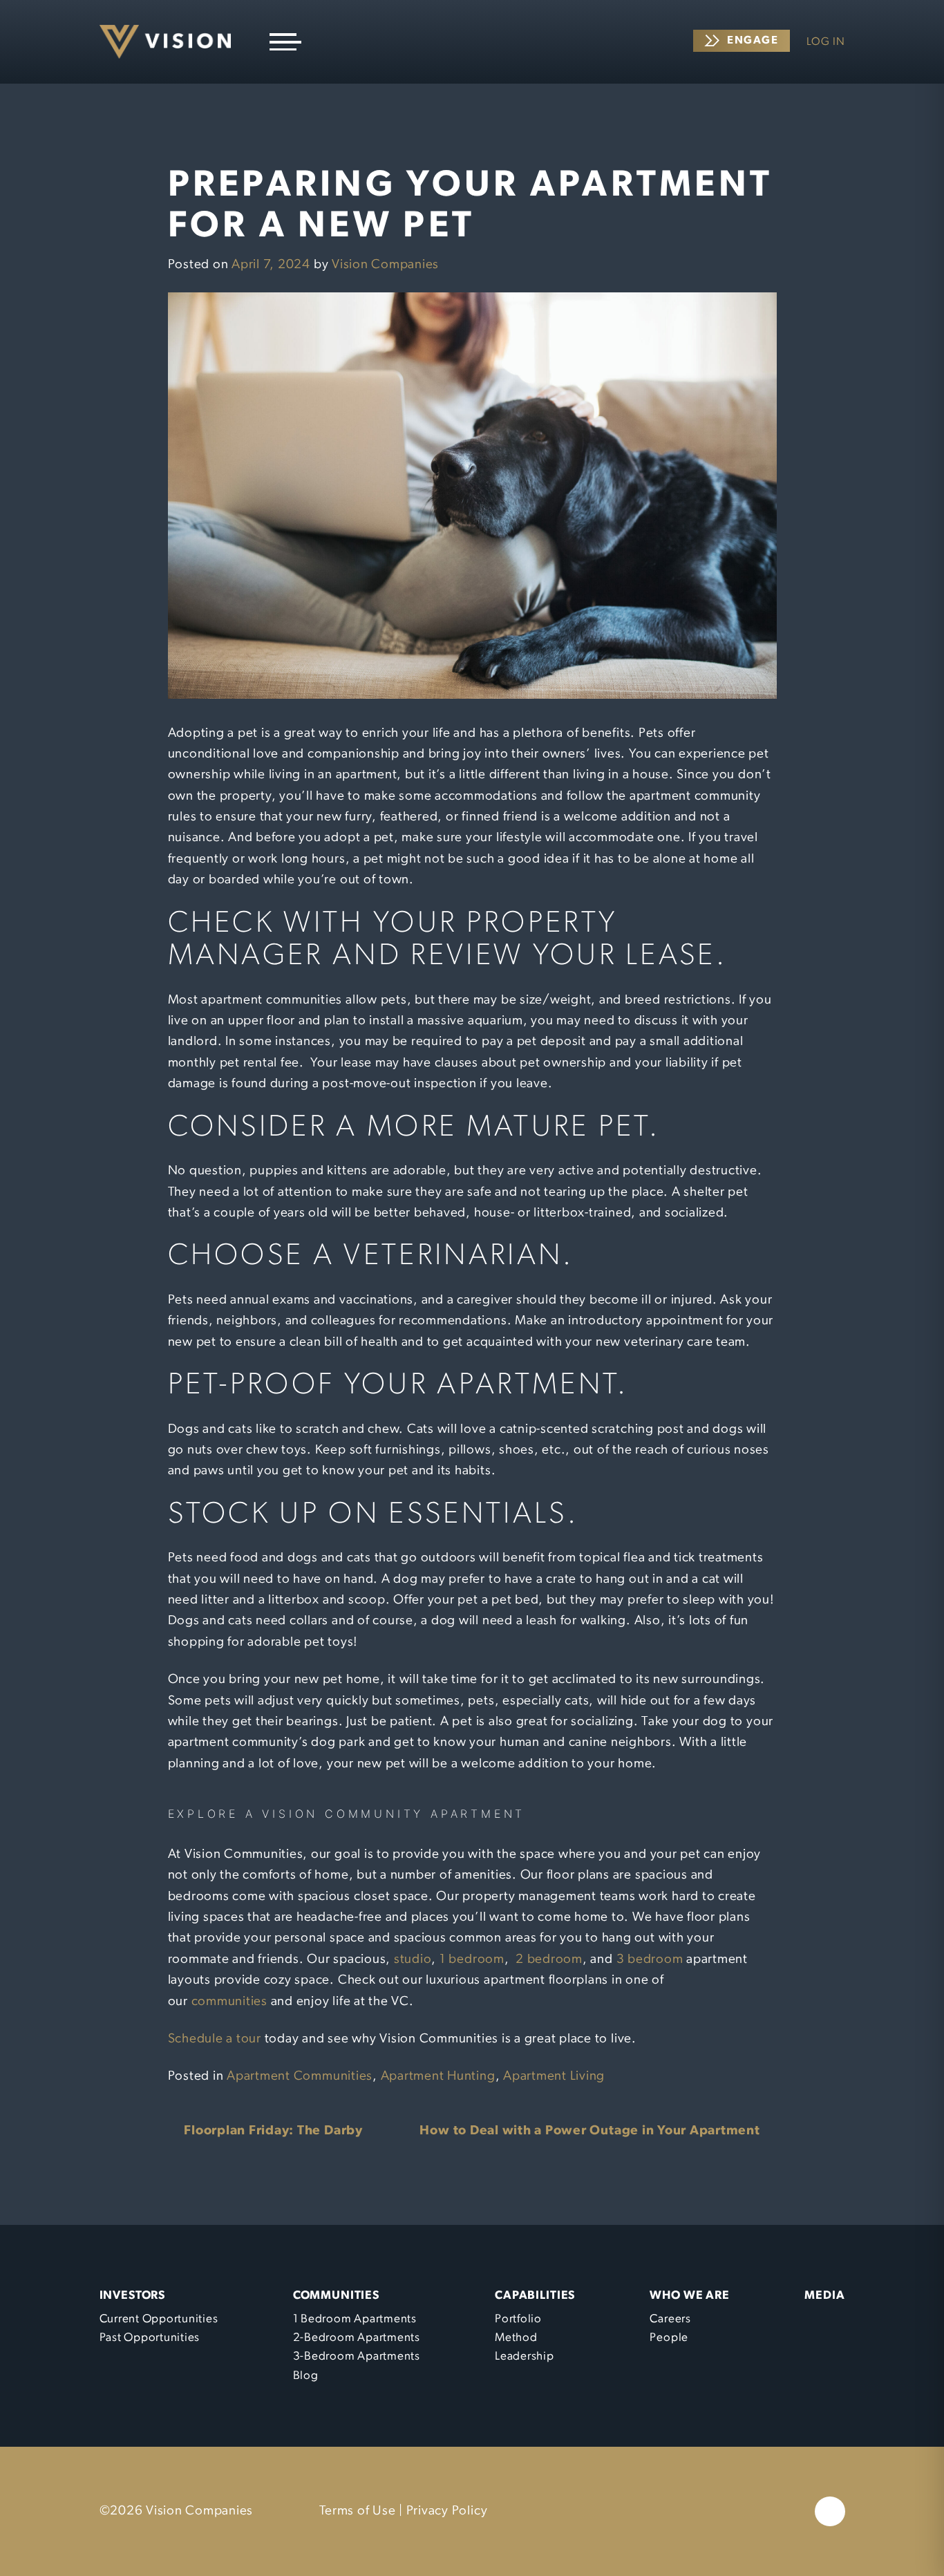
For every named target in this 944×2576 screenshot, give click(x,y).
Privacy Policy (447, 2511)
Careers (670, 2319)
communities (229, 2002)
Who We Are (690, 2296)
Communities (336, 2296)
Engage (753, 41)
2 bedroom (549, 1960)
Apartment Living (554, 2077)
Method (516, 2338)
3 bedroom (650, 1960)
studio (413, 1960)
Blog (306, 2376)
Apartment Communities (300, 2077)
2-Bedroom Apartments (357, 2338)
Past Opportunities (150, 2338)
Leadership (525, 2357)
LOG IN (826, 42)
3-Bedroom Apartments (357, 2357)
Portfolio (518, 2319)
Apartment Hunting (438, 2077)
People (669, 2338)
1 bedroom (472, 1960)
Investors (133, 2296)
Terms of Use (357, 2511)
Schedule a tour (215, 2039)
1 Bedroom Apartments (355, 2319)
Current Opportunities (159, 2319)
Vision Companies (385, 265)
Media (824, 2296)
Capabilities (535, 2296)
